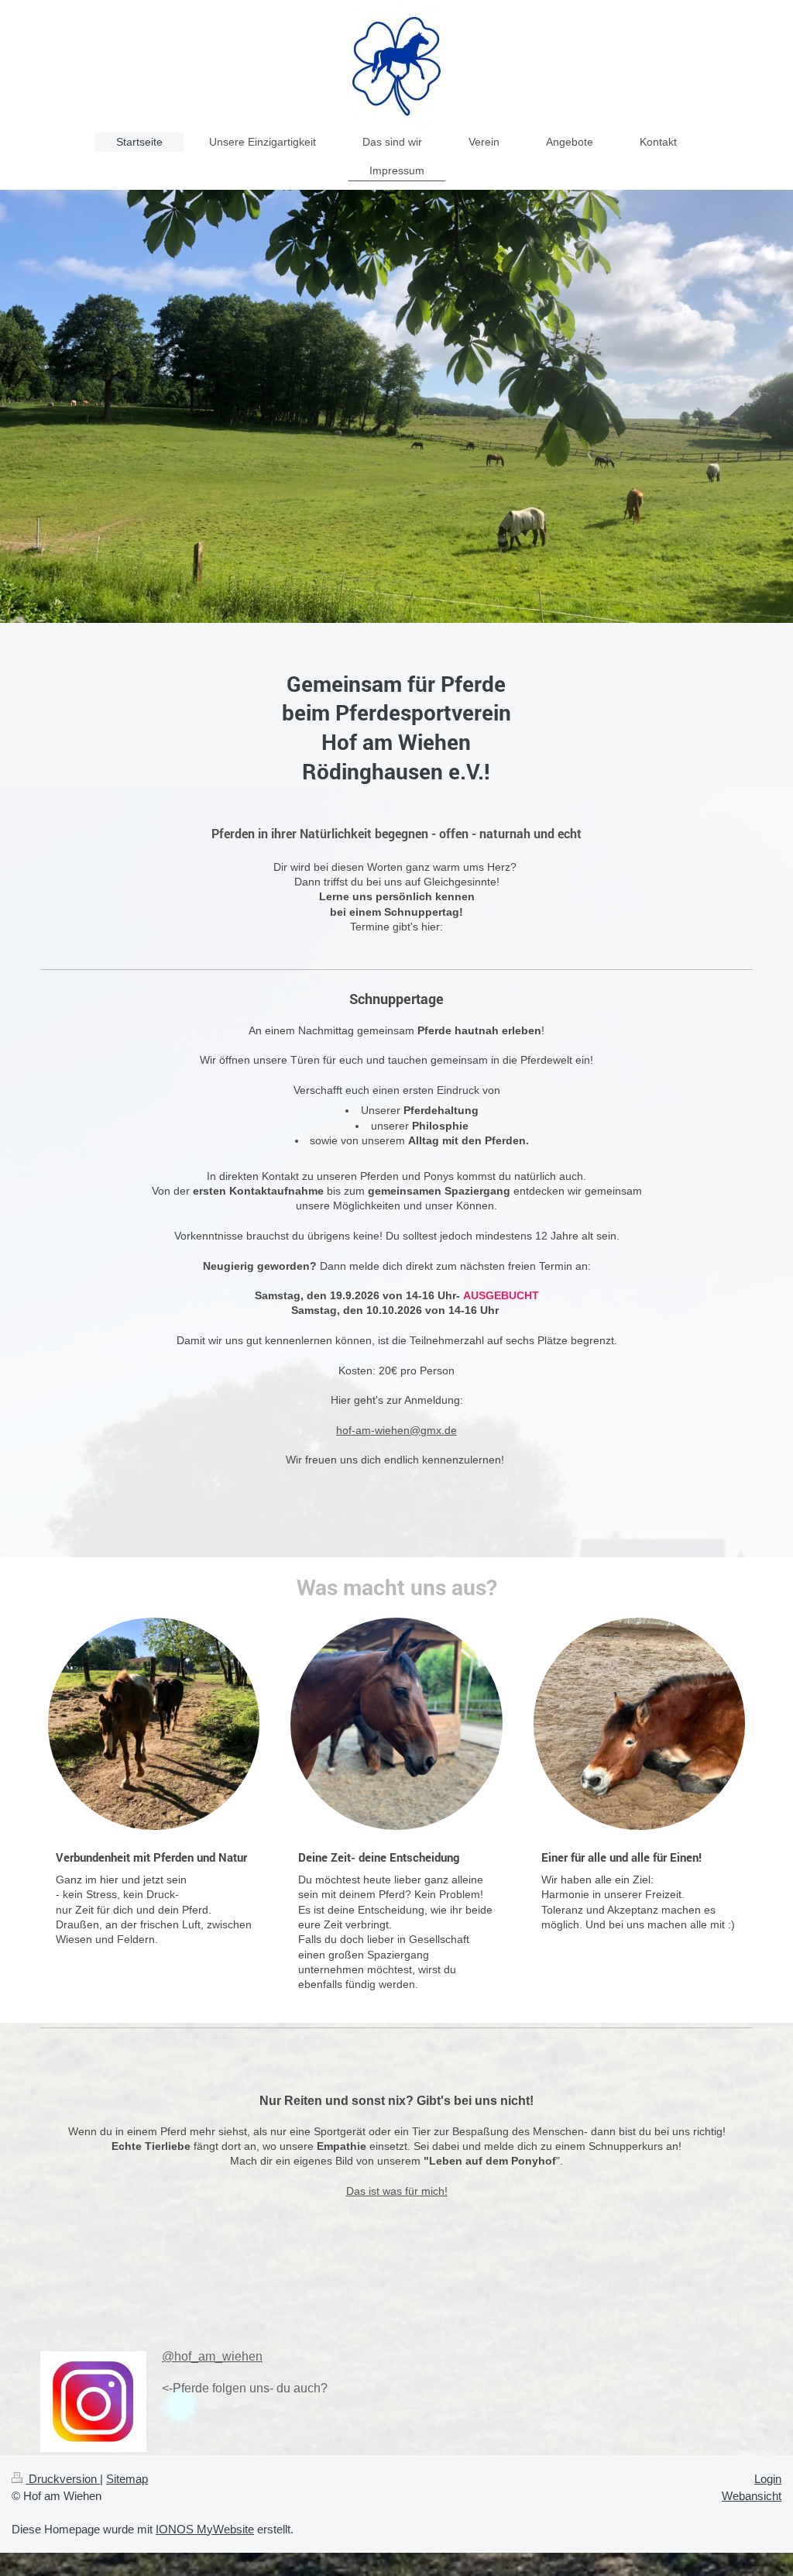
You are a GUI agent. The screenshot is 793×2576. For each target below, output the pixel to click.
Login (768, 2479)
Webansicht (752, 2496)
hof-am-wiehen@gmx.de (396, 1430)
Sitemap (127, 2479)
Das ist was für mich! (397, 2191)
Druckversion (63, 2479)
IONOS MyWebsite (205, 2529)
